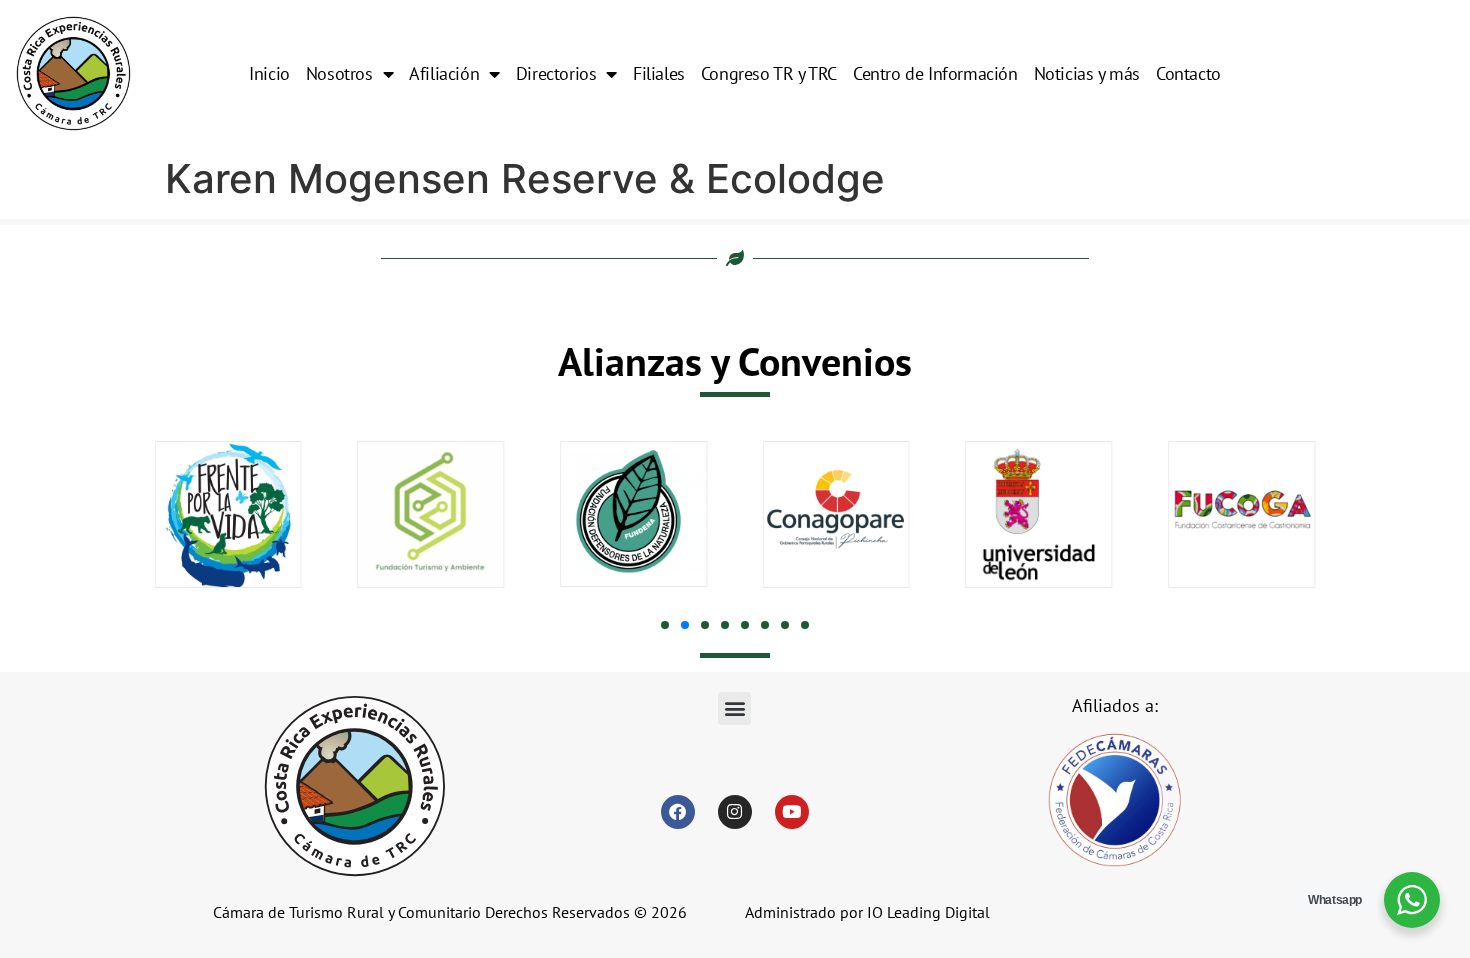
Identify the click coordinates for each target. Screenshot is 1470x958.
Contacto (1188, 73)
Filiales (659, 73)
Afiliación (444, 73)
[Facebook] (678, 812)
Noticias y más (1087, 73)
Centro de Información (935, 73)
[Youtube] (792, 812)
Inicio (269, 73)
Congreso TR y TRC (769, 73)
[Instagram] (735, 812)
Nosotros (339, 73)
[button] (665, 625)
